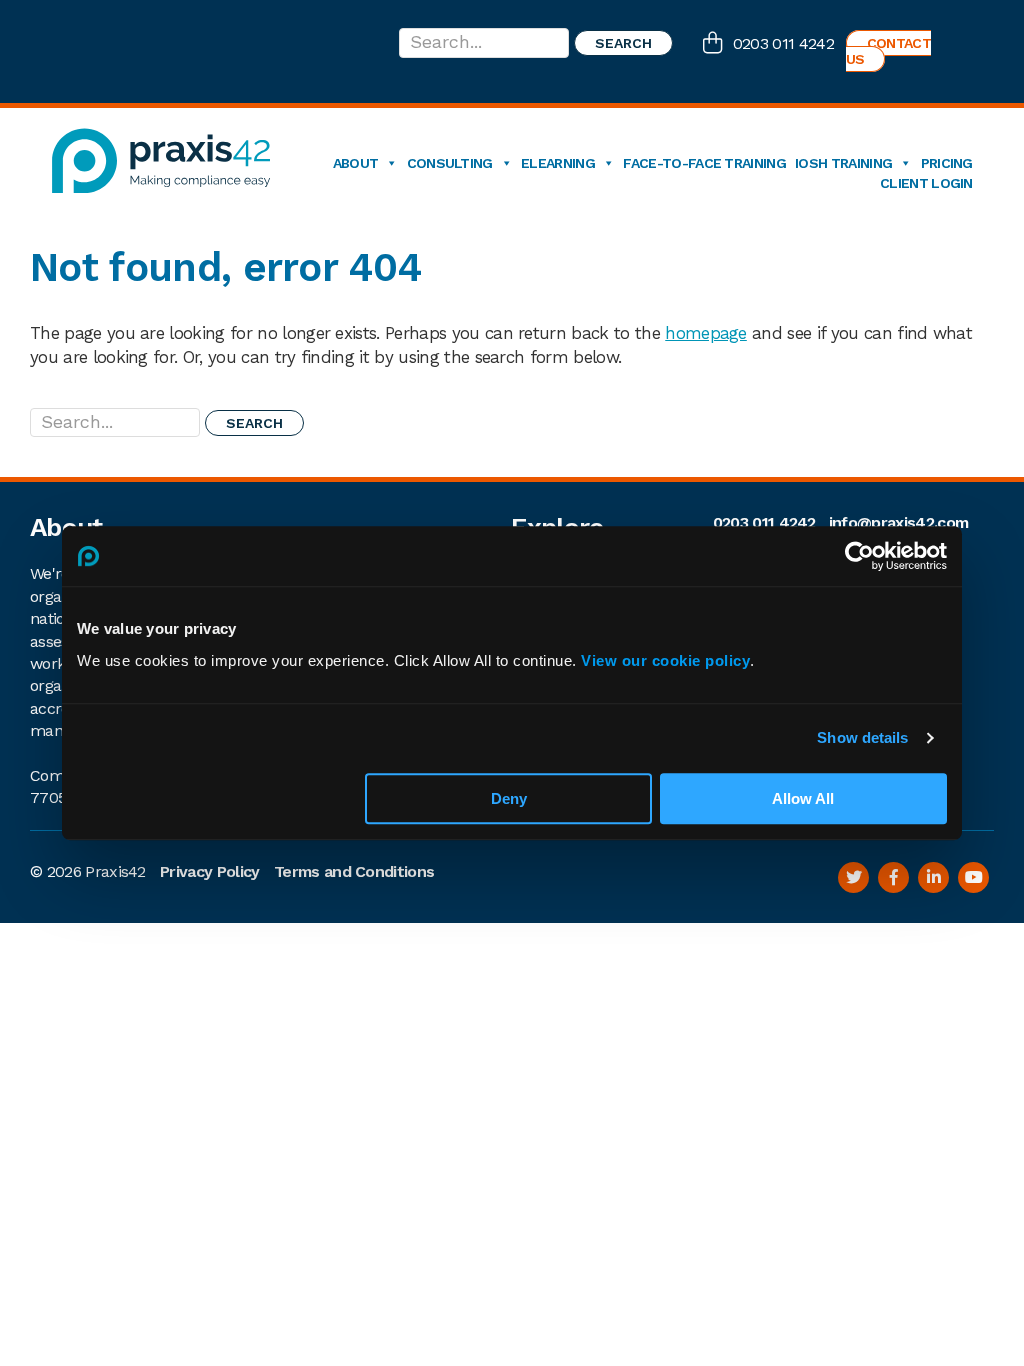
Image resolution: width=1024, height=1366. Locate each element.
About (356, 163)
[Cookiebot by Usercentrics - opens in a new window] (859, 556)
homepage (706, 333)
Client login (926, 183)
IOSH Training (843, 163)
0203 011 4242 (783, 43)
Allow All (803, 798)
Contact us (888, 51)
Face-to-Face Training (704, 163)
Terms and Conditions (354, 871)
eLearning (558, 163)
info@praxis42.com (898, 522)
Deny (509, 798)
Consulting (450, 163)
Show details (862, 737)
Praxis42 (115, 871)
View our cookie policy (665, 660)
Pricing (947, 163)
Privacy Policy (209, 871)
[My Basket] (718, 45)
